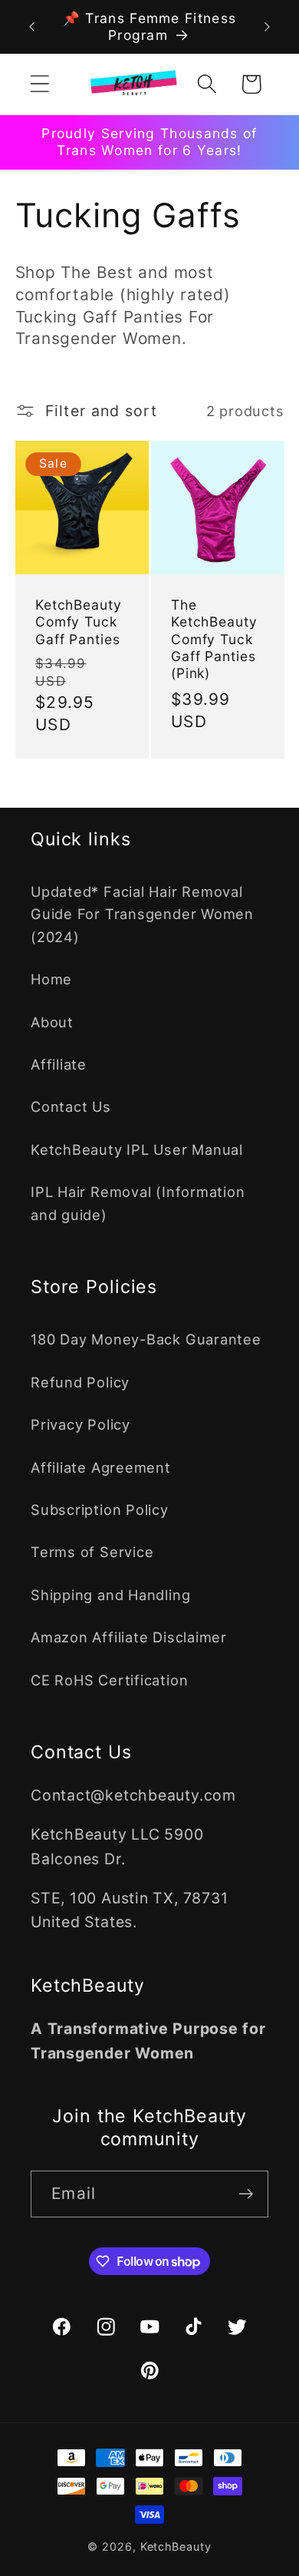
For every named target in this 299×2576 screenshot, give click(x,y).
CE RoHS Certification (109, 1680)
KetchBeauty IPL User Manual (137, 1149)
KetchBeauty (176, 2546)
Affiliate (59, 1064)
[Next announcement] (268, 27)
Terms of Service (92, 1552)
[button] (39, 84)
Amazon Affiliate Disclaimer (129, 1637)
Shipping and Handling (110, 1595)
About (52, 1022)
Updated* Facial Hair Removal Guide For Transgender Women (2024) (142, 914)
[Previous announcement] (32, 27)
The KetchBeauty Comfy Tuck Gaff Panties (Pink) (214, 639)
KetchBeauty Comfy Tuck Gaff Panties (79, 622)
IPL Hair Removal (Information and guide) (138, 1203)
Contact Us (71, 1106)
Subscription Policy (100, 1510)
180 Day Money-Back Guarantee (146, 1339)
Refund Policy (80, 1382)
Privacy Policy (80, 1424)
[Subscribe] (246, 2194)
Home (51, 979)
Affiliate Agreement (101, 1467)
